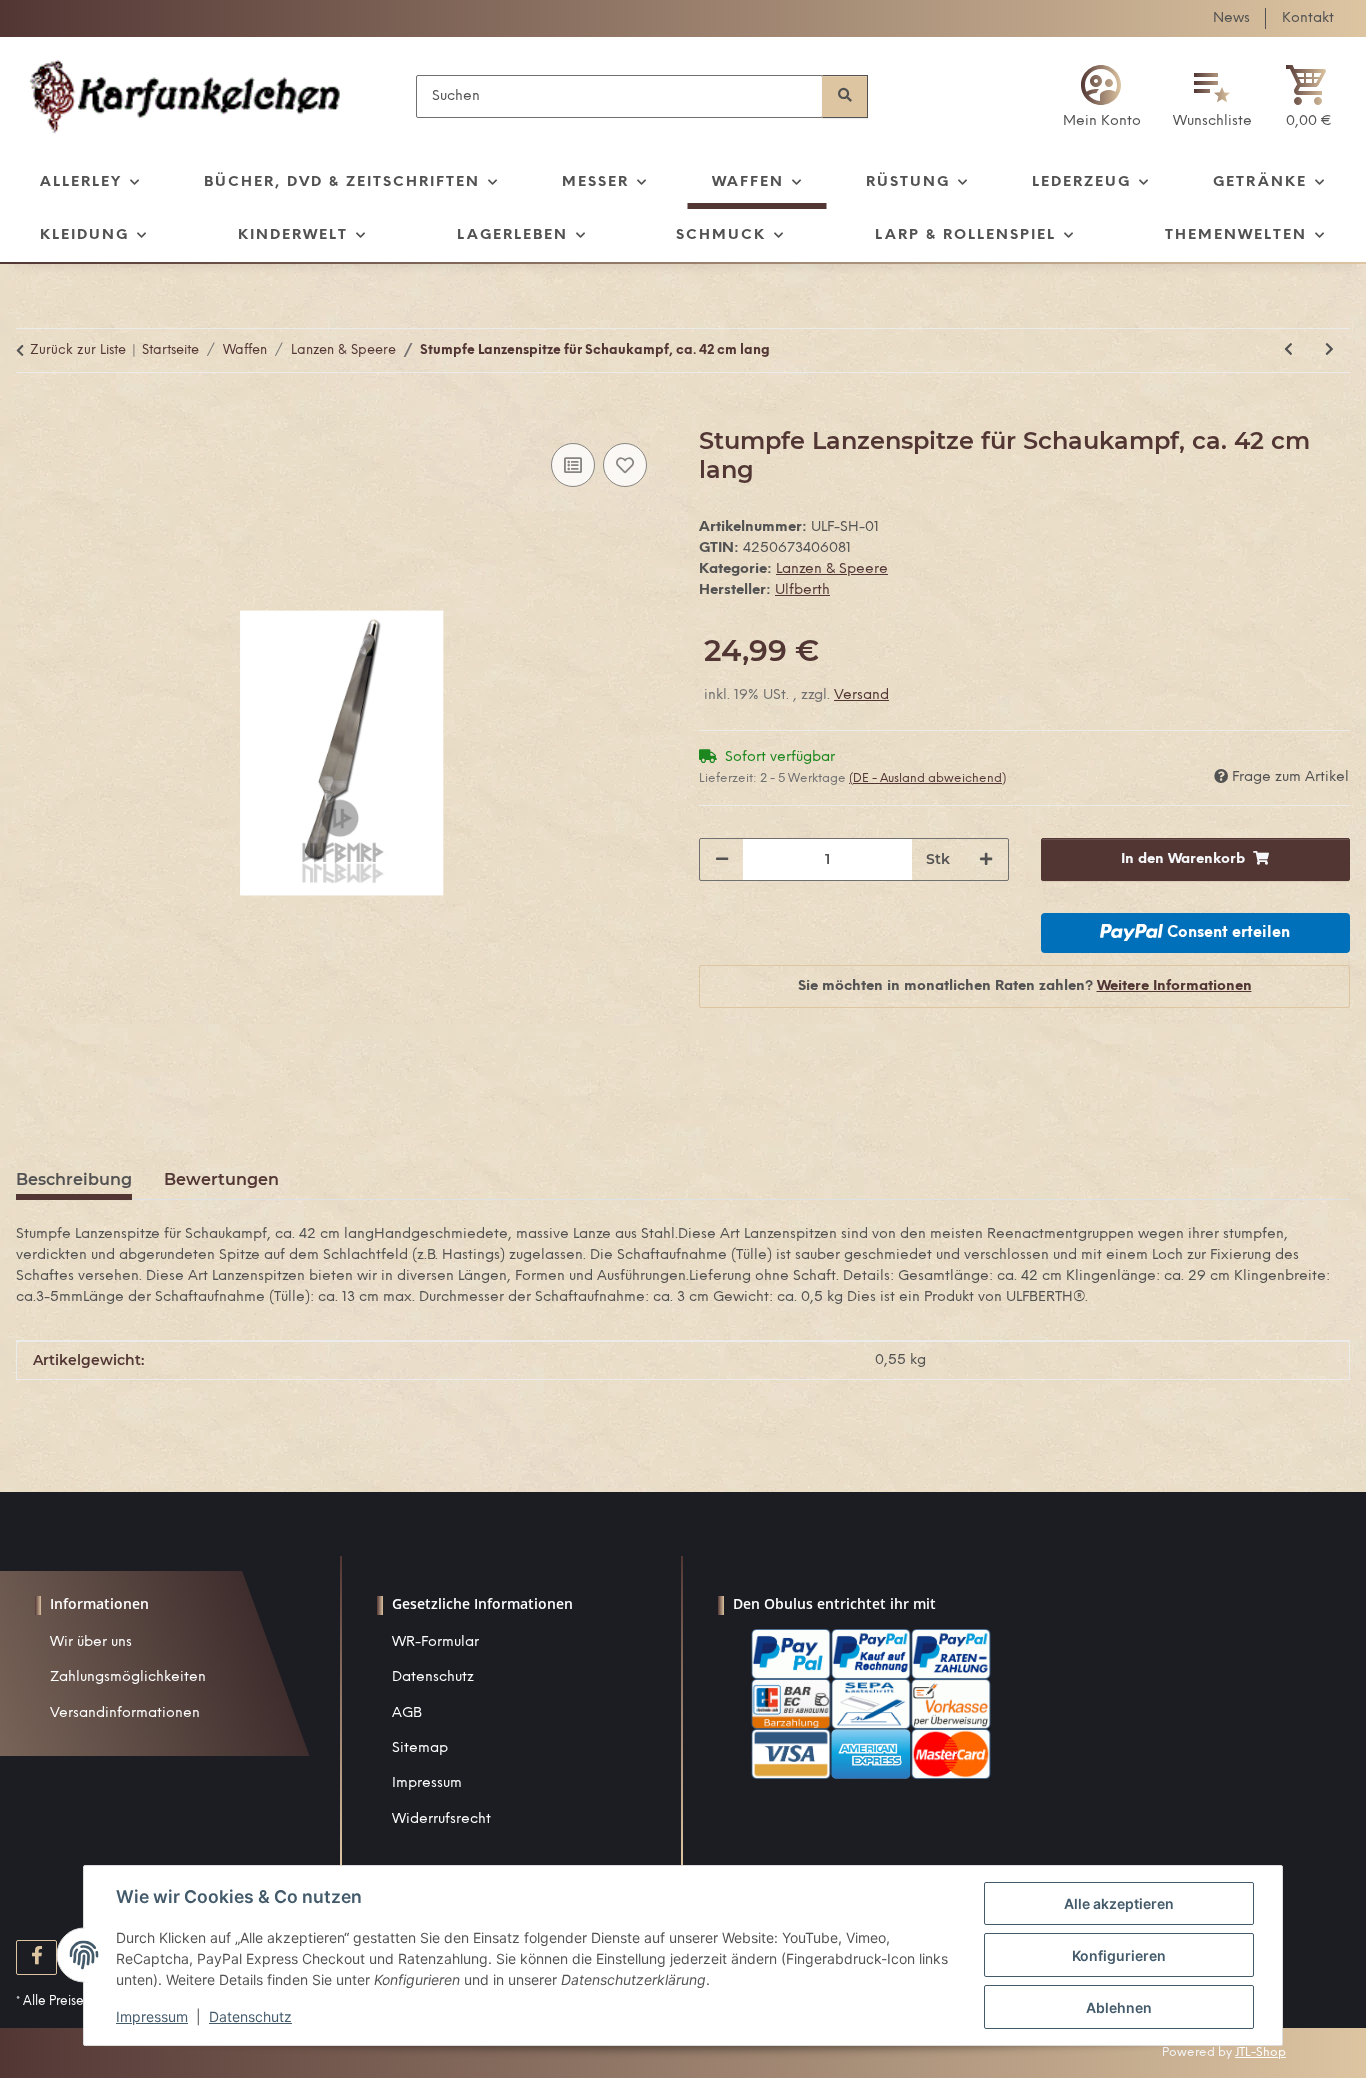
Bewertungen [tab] (221, 1179)
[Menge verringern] (722, 859)
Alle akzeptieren (1119, 1903)
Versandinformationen (125, 1713)
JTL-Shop (1260, 2052)
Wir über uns (91, 1642)
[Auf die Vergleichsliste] (573, 465)
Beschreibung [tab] (74, 1179)
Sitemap (420, 1748)
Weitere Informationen (1174, 986)
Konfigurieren (1119, 1955)
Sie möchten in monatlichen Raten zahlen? (1025, 986)
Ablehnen (1119, 2007)
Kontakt (1308, 18)
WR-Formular (435, 1642)
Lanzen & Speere (832, 569)
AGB (407, 1713)
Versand (861, 695)
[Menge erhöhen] (986, 859)
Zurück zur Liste (78, 350)
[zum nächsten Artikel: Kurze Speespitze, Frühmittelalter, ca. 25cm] (1329, 350)
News (1231, 18)
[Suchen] (845, 96)
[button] (1102, 96)
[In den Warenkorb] (32, 416)
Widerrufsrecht (441, 1819)
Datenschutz (433, 1677)
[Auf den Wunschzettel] (625, 465)
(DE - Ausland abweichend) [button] (927, 778)
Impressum (427, 1783)
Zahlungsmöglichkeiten (128, 1677)
